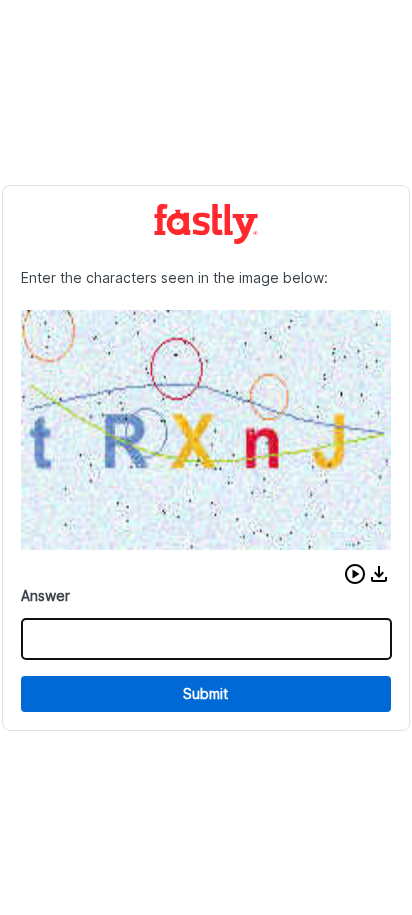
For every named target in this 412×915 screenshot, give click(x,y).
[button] (355, 574)
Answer (45, 595)
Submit (205, 693)
